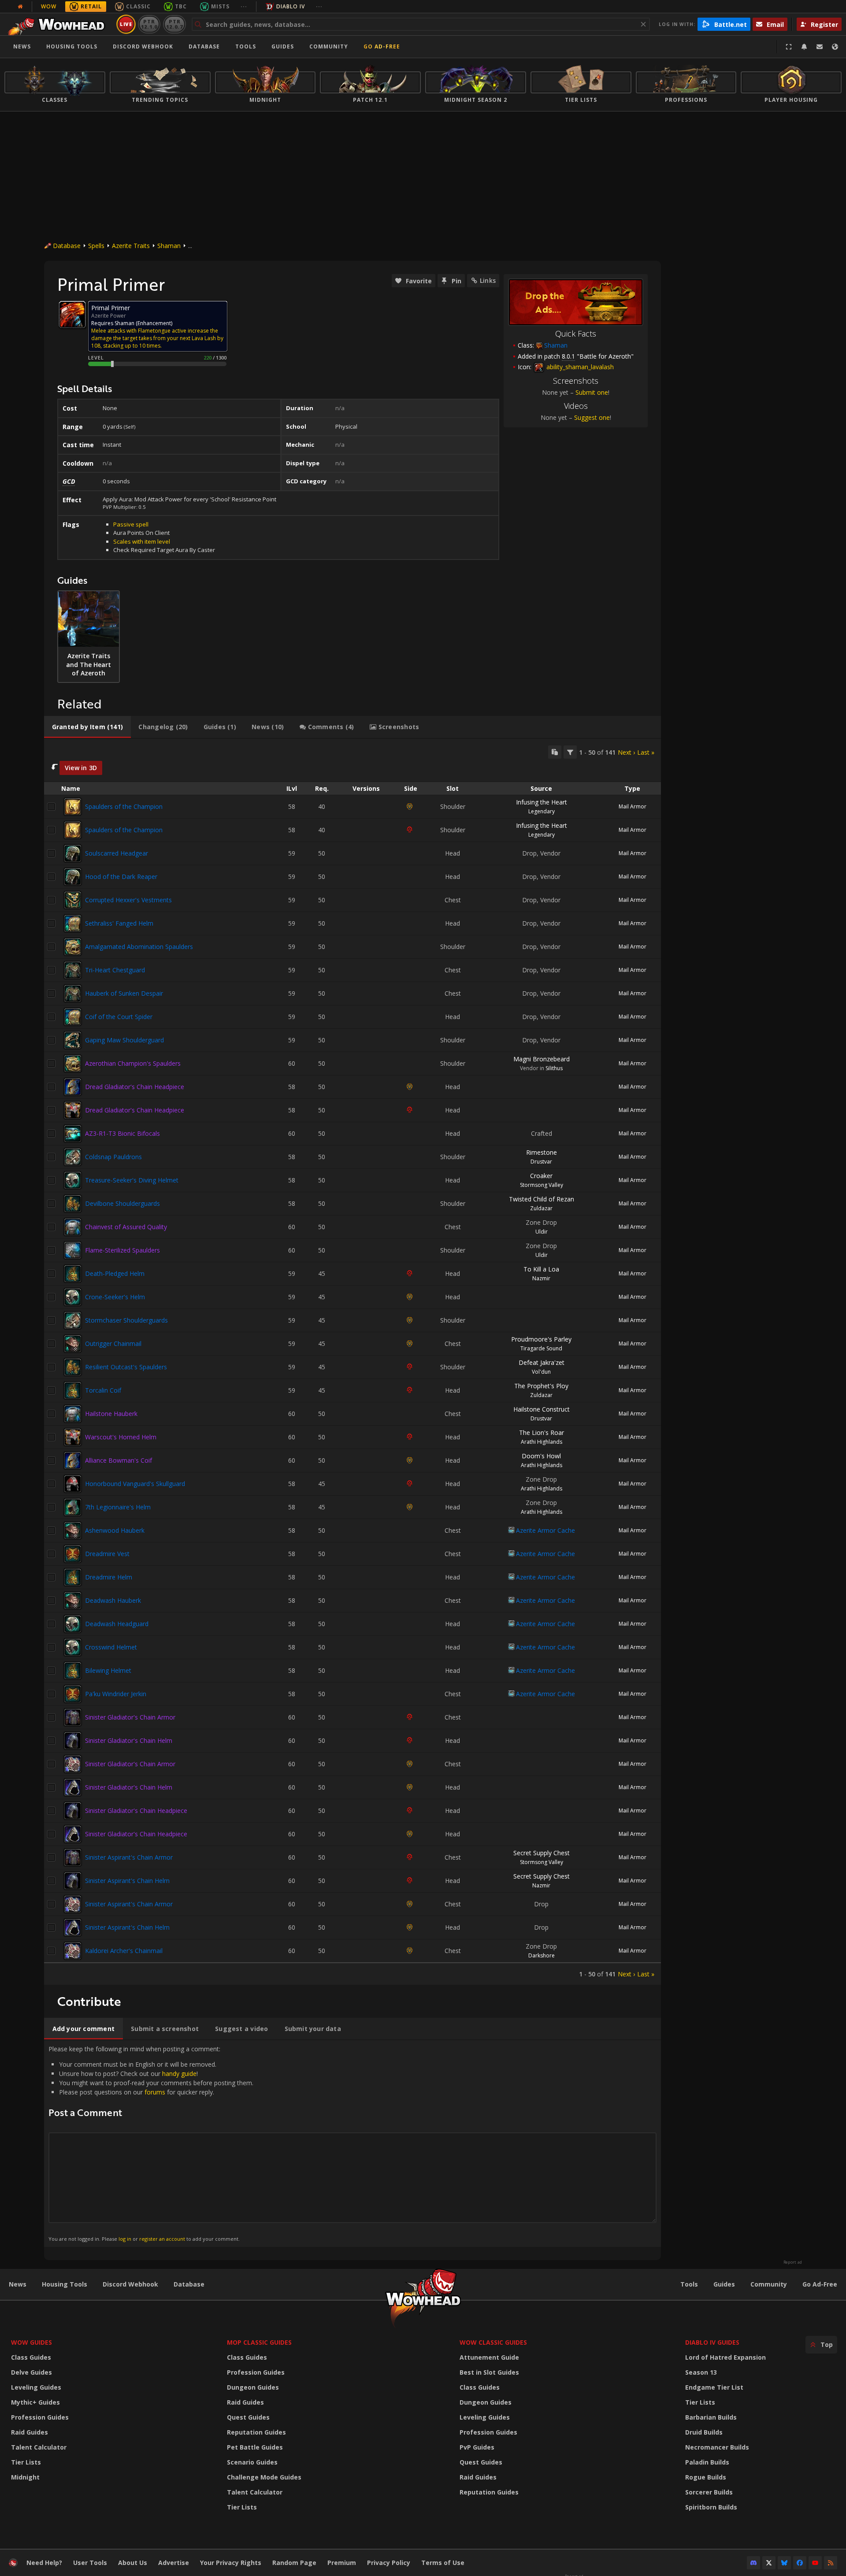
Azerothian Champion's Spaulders (133, 1063)
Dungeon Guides (253, 2387)
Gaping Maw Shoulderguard (124, 1040)
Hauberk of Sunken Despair (124, 993)
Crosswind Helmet (111, 1647)
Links (488, 280)
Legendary (542, 811)
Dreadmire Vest (107, 1554)
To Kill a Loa (541, 1269)
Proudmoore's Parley (541, 1339)
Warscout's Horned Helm (121, 1437)
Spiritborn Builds (711, 2507)
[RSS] (831, 2563)
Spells (96, 246)
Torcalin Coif (103, 1390)
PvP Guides (477, 2447)
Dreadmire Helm (109, 1577)
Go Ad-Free (382, 46)
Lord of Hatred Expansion (725, 2357)
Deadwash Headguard (117, 1624)
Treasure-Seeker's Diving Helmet (132, 1180)
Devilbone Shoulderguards (122, 1203)
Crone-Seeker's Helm (115, 1297)
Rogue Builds (706, 2477)
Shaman (169, 246)
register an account (162, 2239)
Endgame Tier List (714, 2387)
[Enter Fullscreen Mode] (789, 47)
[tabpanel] (352, 1362)
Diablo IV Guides (712, 2342)
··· (244, 6)
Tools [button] (246, 46)
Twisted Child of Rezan (542, 1199)
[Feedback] (820, 47)
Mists (220, 6)
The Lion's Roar (542, 1433)
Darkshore (542, 1955)
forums (155, 2092)
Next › (626, 752)
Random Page (294, 2563)
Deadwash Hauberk (113, 1600)
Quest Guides (248, 2417)
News (22, 46)
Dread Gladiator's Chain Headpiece (135, 1087)
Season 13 (701, 2372)
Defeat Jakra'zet (542, 1362)
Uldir (542, 1232)
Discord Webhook (143, 46)
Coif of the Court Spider (119, 1017)
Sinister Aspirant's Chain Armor (129, 1857)
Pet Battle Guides (255, 2447)
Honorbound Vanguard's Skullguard (135, 1484)
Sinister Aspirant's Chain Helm (127, 1881)
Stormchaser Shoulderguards (126, 1320)
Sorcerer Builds (709, 2492)
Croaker (541, 1176)
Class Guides (31, 2357)
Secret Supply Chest (542, 1853)
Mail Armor (633, 806)
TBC (181, 6)
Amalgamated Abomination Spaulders (139, 947)
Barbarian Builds (711, 2417)
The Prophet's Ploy (541, 1386)
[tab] (87, 727)
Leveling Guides (36, 2387)
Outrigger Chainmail (113, 1344)
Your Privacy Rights (231, 2563)
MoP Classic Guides (259, 2342)
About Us (133, 2563)
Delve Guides (32, 2372)
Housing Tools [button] (72, 46)
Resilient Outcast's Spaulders (126, 1367)
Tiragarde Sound (541, 1348)
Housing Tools (65, 2284)
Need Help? (44, 2563)
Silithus (554, 1068)
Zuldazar (541, 1208)
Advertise (174, 2563)
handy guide (179, 2074)
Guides (283, 46)
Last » (646, 752)
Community (329, 46)
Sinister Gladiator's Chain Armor (130, 1717)
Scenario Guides (252, 2462)
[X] (769, 2563)
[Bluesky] (784, 2563)
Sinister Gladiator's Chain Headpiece (136, 1811)
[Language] (835, 47)
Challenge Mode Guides (264, 2477)
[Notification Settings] (804, 47)
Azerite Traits (131, 246)
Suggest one (592, 417)
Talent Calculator (39, 2447)
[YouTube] (815, 2563)
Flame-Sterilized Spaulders (122, 1250)
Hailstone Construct (542, 1409)
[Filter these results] (570, 752)
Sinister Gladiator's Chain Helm (129, 1740)
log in (125, 2239)
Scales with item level (142, 541)
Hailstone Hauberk (111, 1414)
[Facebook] (800, 2563)
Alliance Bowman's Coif (119, 1460)
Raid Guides (30, 2432)
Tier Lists (26, 2462)
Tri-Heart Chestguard (115, 970)
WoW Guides (32, 2342)
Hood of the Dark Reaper (121, 877)
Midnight (25, 2477)
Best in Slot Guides (489, 2372)
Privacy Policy (389, 2563)
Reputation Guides (256, 2432)
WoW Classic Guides (493, 2342)
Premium (342, 2563)
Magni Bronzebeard (542, 1059)
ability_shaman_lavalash (579, 367)
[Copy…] (555, 752)
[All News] (20, 7)
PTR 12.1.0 (149, 24)
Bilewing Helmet (108, 1670)
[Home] (59, 24)
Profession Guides (40, 2417)
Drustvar (541, 1162)
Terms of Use (443, 2563)
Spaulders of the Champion (124, 806)
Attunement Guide (489, 2357)
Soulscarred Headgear (117, 853)
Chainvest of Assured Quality (126, 1227)
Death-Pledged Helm (115, 1273)
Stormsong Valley (542, 1185)
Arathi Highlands (542, 1442)
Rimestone (542, 1152)
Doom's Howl (541, 1456)
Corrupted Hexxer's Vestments (128, 900)
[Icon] (72, 315)
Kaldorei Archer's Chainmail (124, 1951)
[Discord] (753, 2563)
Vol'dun (541, 1372)
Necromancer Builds (717, 2447)
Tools (689, 2284)
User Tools (90, 2563)
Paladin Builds (707, 2462)
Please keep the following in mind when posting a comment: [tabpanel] (151, 2143)
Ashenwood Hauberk (115, 1530)
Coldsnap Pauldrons (113, 1157)
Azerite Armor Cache (545, 1530)
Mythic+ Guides (35, 2402)
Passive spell (131, 524)
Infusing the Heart (542, 802)
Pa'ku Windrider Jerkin (116, 1694)
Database (204, 46)
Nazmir (541, 1278)
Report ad (793, 2262)
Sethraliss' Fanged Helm (119, 923)
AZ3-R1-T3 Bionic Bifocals (122, 1133)
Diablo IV (291, 6)
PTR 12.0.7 (174, 24)
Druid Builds (704, 2432)
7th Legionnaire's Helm (118, 1507)
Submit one (592, 392)
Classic (138, 6)
